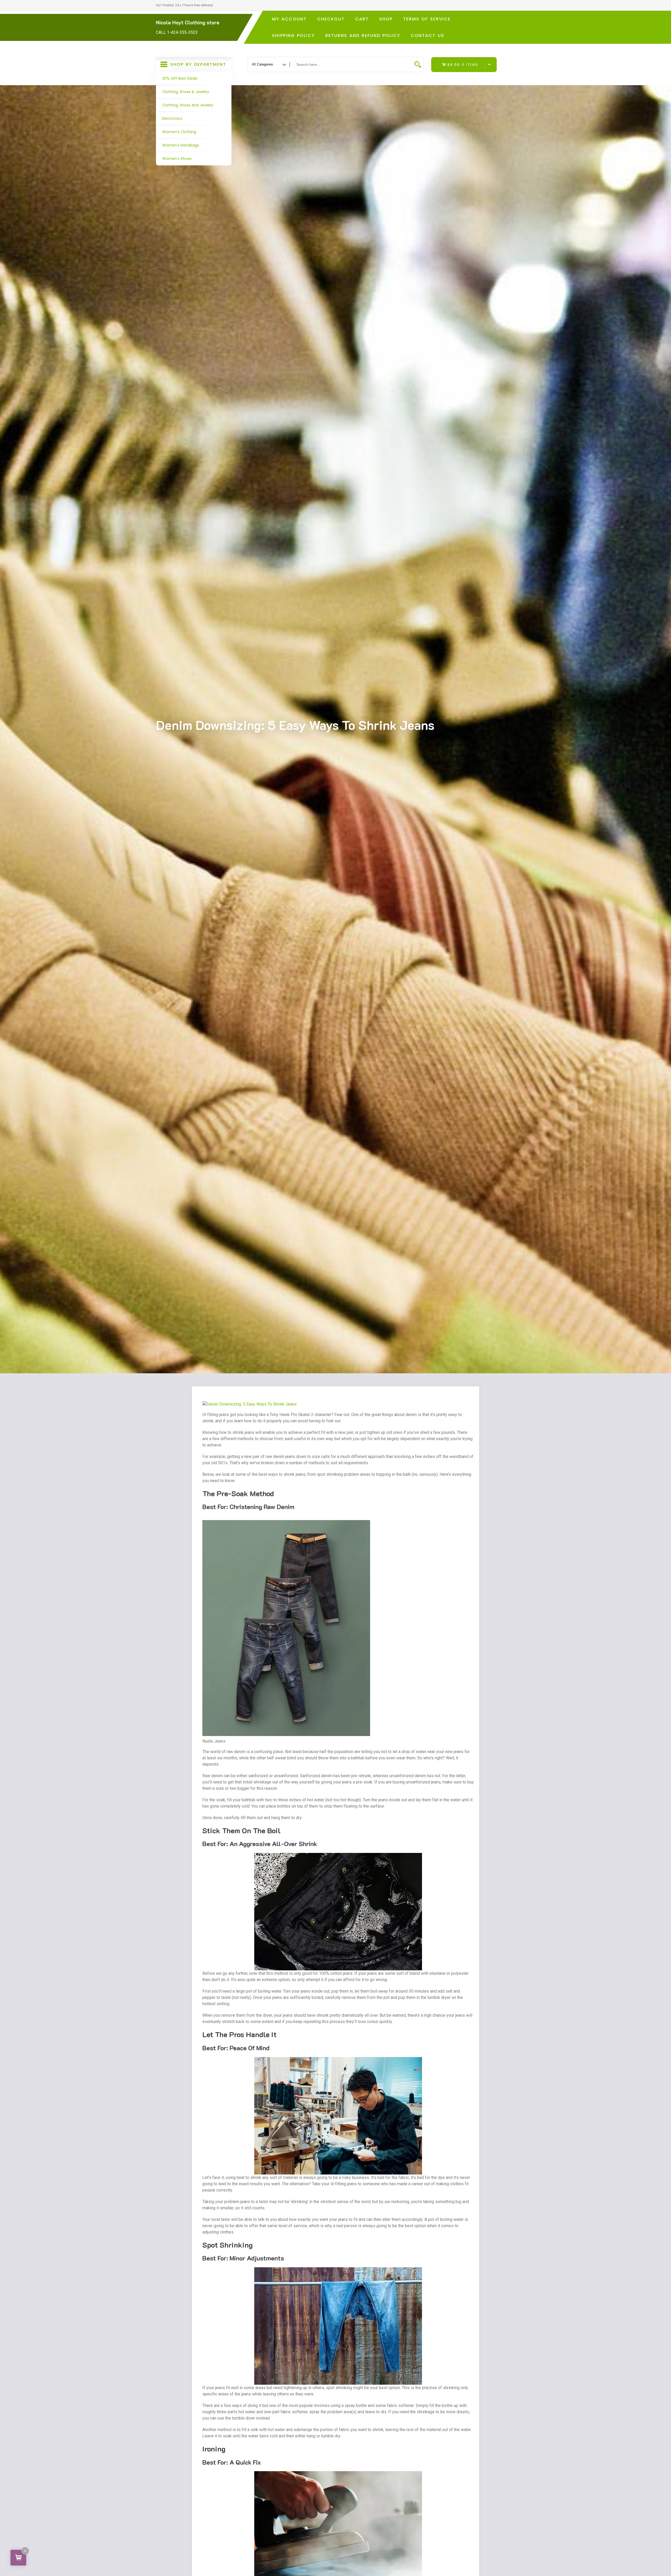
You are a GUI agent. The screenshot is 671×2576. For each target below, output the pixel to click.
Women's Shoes (177, 159)
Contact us (428, 36)
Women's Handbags (181, 145)
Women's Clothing (179, 132)
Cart (362, 19)
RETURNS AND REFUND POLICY (363, 36)
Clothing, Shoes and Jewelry (188, 105)
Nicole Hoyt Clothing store (188, 22)
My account (289, 19)
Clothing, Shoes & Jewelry (186, 92)
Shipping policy (293, 36)
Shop (386, 19)
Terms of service (427, 19)
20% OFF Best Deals (180, 78)
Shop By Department (197, 67)
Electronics (172, 118)
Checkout (331, 19)
